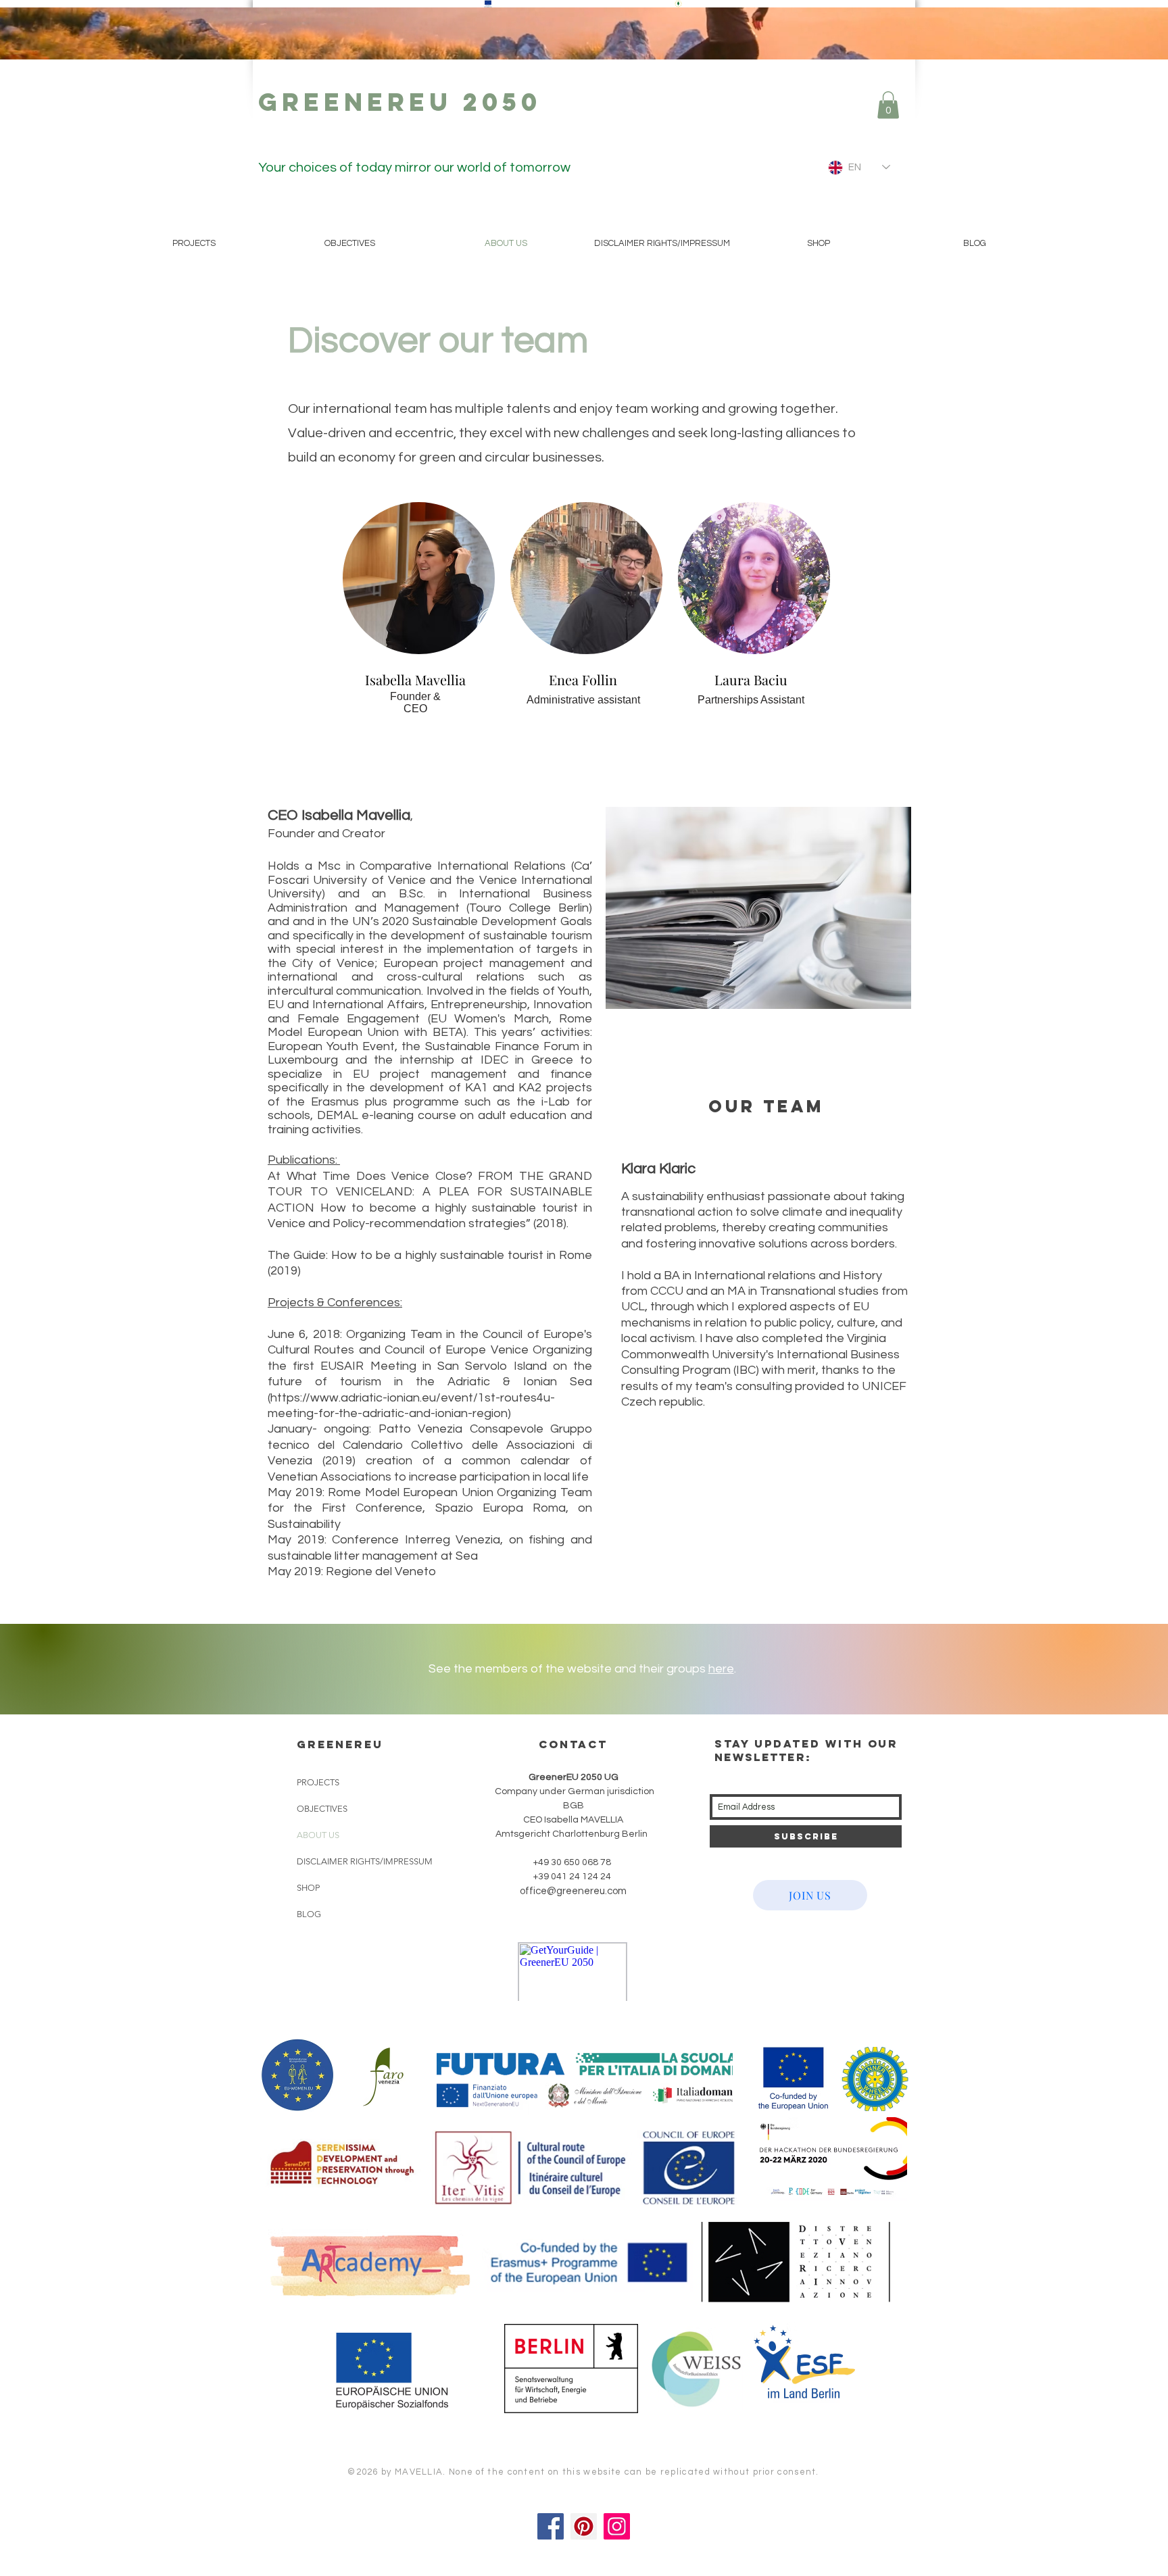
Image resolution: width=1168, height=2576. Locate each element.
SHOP (308, 1888)
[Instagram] (617, 2526)
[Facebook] (551, 2526)
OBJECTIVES (322, 1809)
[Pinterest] (584, 2526)
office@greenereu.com (573, 1891)
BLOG (309, 1914)
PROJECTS (318, 1782)
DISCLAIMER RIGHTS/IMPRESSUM (365, 1861)
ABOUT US (318, 1835)
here (721, 1669)
